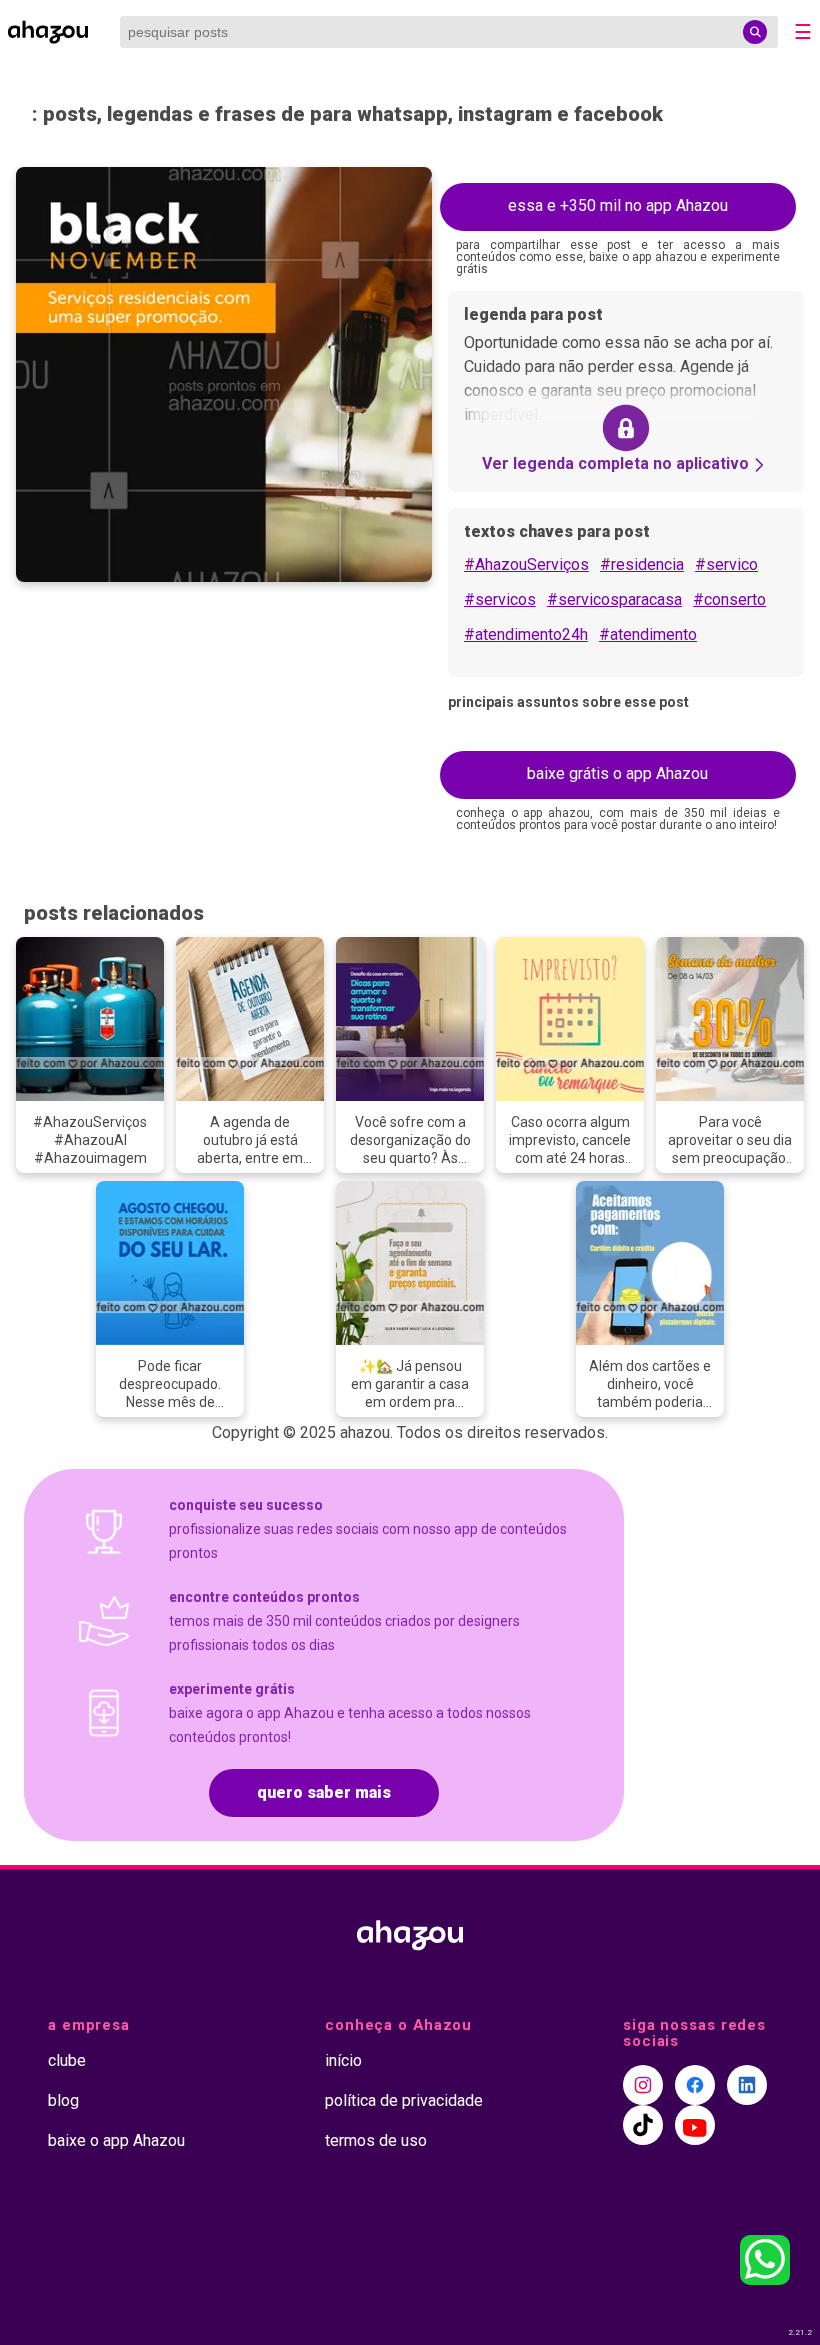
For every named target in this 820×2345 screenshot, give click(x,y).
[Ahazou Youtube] (695, 2125)
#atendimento (648, 634)
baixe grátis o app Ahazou (617, 773)
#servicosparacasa (614, 599)
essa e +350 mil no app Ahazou (618, 205)
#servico (726, 564)
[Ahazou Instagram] (643, 2085)
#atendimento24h (526, 634)
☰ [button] (803, 32)
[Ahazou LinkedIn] (747, 2085)
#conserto (729, 599)
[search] (755, 32)
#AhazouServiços (526, 564)
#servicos (500, 599)
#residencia (642, 564)
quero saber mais (324, 1792)
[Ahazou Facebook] (695, 2085)
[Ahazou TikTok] (643, 2125)
